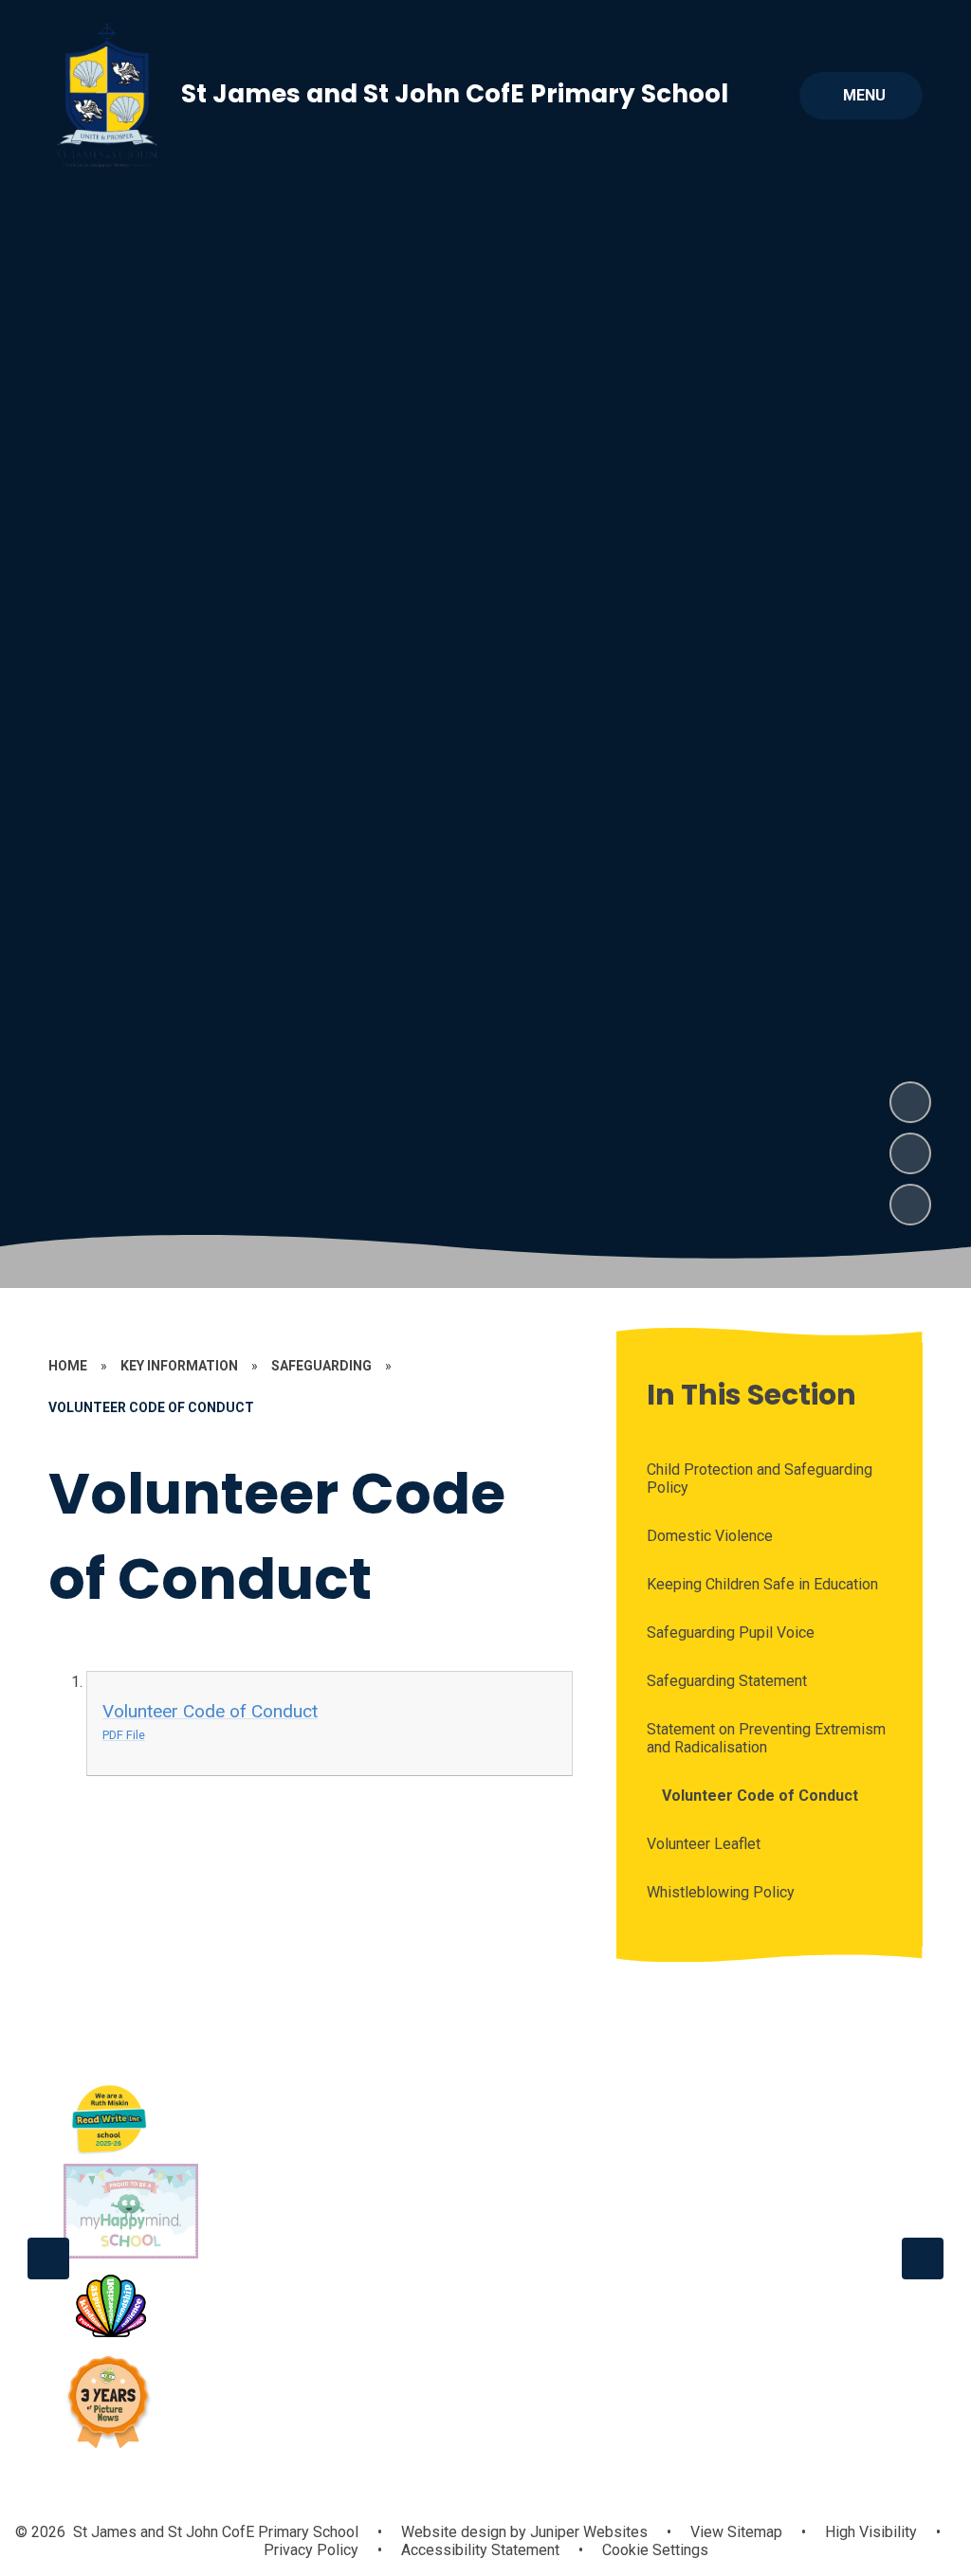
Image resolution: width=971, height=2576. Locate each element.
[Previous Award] (48, 2259)
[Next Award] (923, 2259)
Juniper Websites (587, 2532)
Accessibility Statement (480, 2550)
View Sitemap (736, 2532)
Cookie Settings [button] (655, 2550)
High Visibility (871, 2532)
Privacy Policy (311, 2550)
